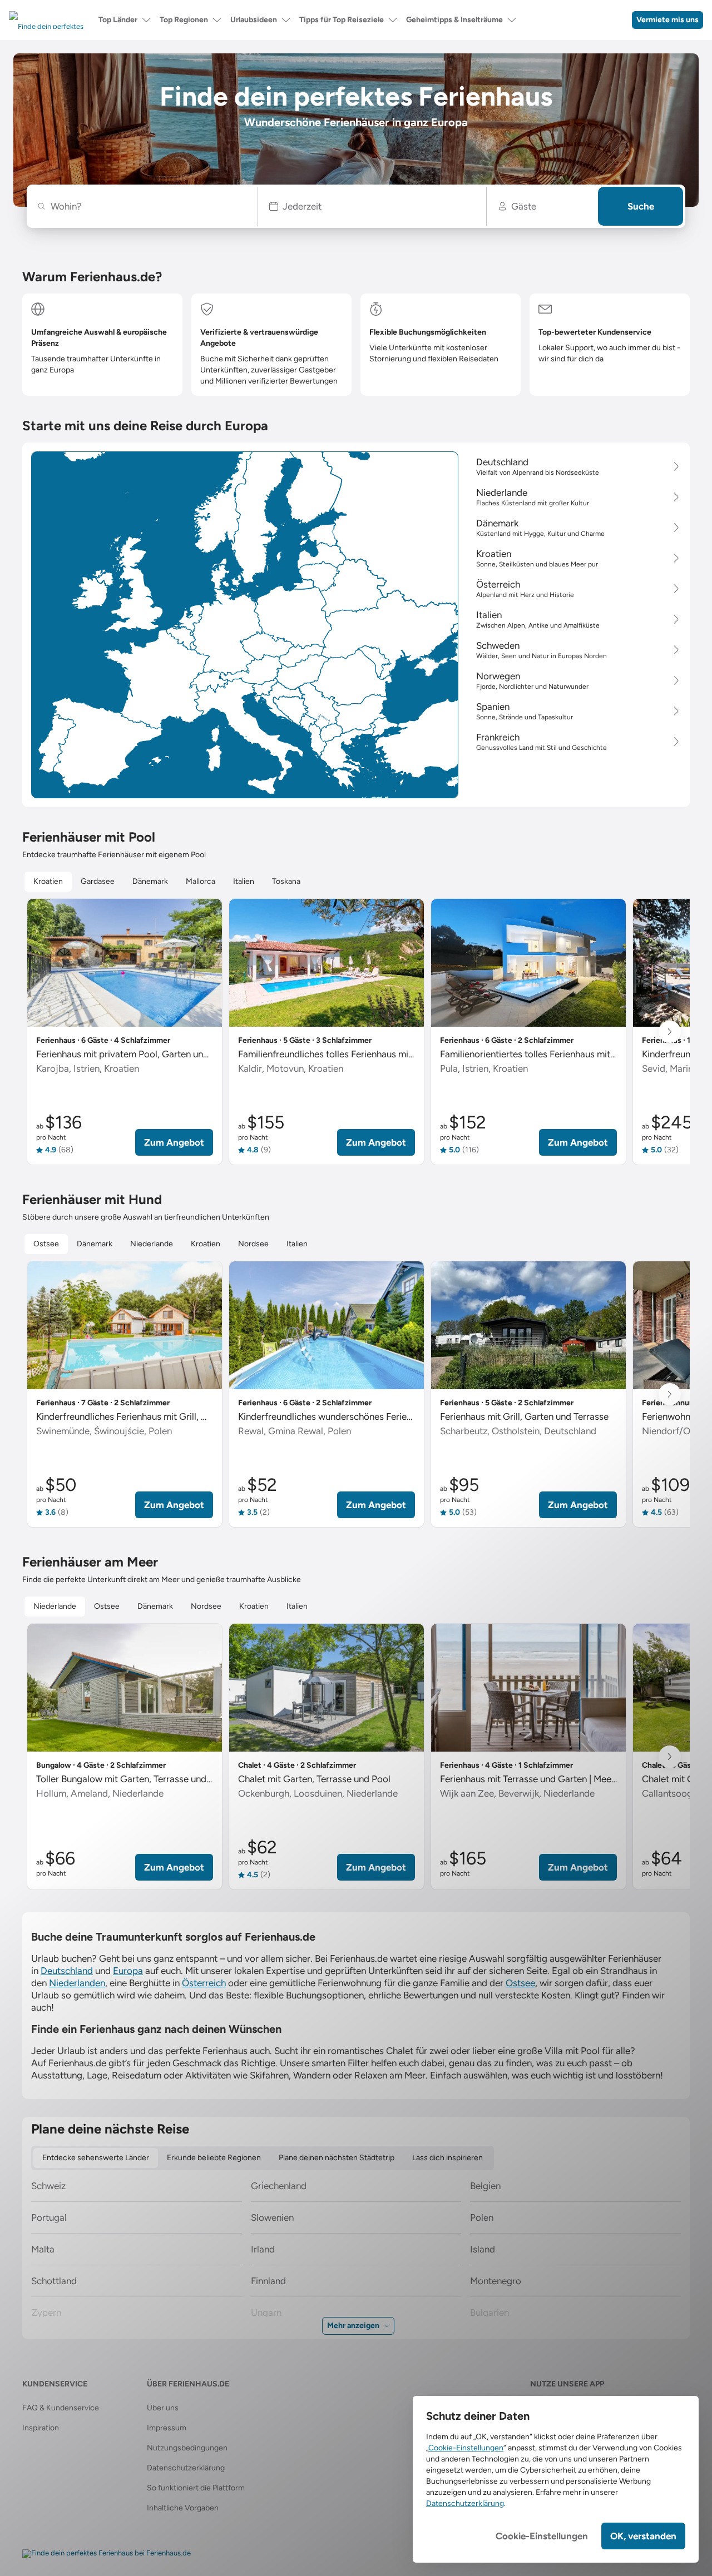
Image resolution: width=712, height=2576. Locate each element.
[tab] (48, 882)
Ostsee (520, 1983)
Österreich (204, 1983)
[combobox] (148, 206)
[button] (372, 206)
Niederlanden (77, 1983)
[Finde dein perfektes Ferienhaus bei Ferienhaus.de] (107, 2554)
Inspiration (41, 2428)
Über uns (163, 2408)
